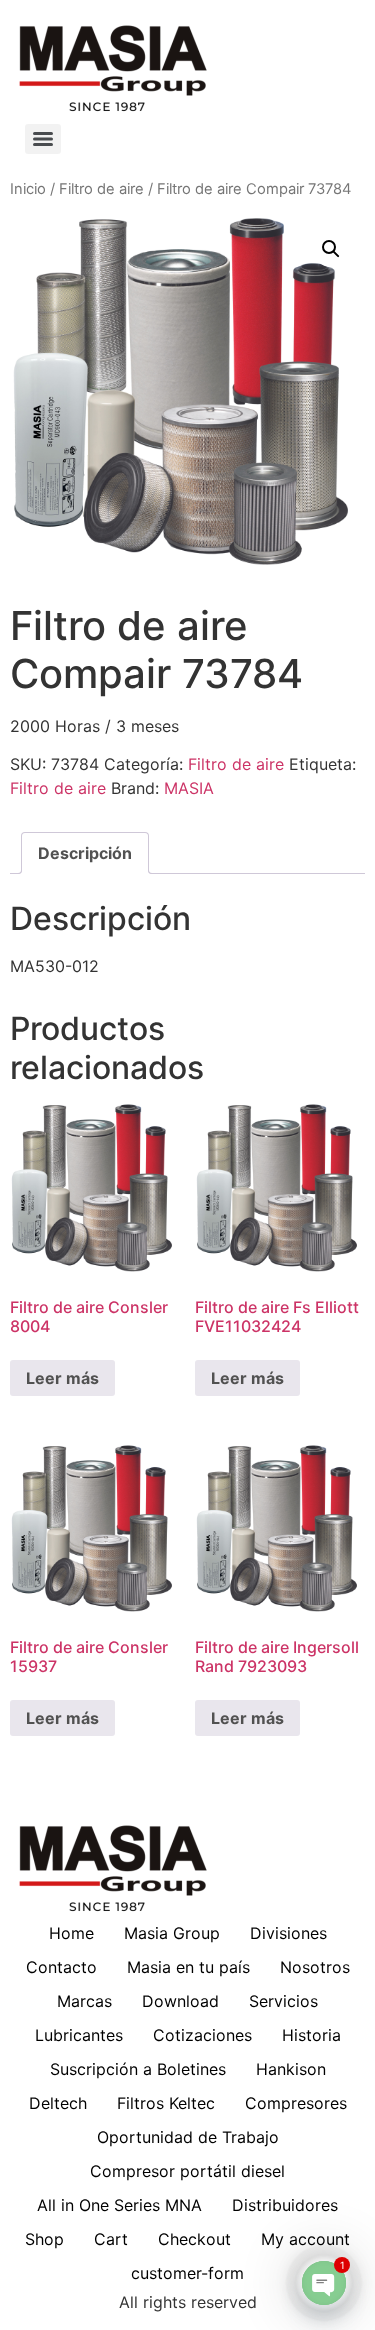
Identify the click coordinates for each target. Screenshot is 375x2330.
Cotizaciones (202, 2035)
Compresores (296, 2103)
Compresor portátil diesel (187, 2171)
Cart (111, 2239)
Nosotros (315, 1967)
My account (305, 2239)
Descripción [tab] (85, 853)
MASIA (189, 788)
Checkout (194, 2239)
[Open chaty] (324, 2283)
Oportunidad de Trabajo (188, 2137)
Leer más (62, 1378)
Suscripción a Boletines (138, 2069)
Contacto (61, 1967)
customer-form (187, 2273)
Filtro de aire (101, 189)
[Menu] (43, 139)
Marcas (84, 2001)
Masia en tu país (188, 1967)
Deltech (58, 2103)
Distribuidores (285, 2205)
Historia (311, 2035)
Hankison (291, 2069)
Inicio (28, 189)
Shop (44, 2239)
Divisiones (288, 1933)
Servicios (283, 2001)
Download (180, 2001)
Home (71, 1933)
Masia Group (172, 1933)
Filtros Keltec (166, 2103)
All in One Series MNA (119, 2205)
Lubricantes (79, 2035)
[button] (331, 249)
